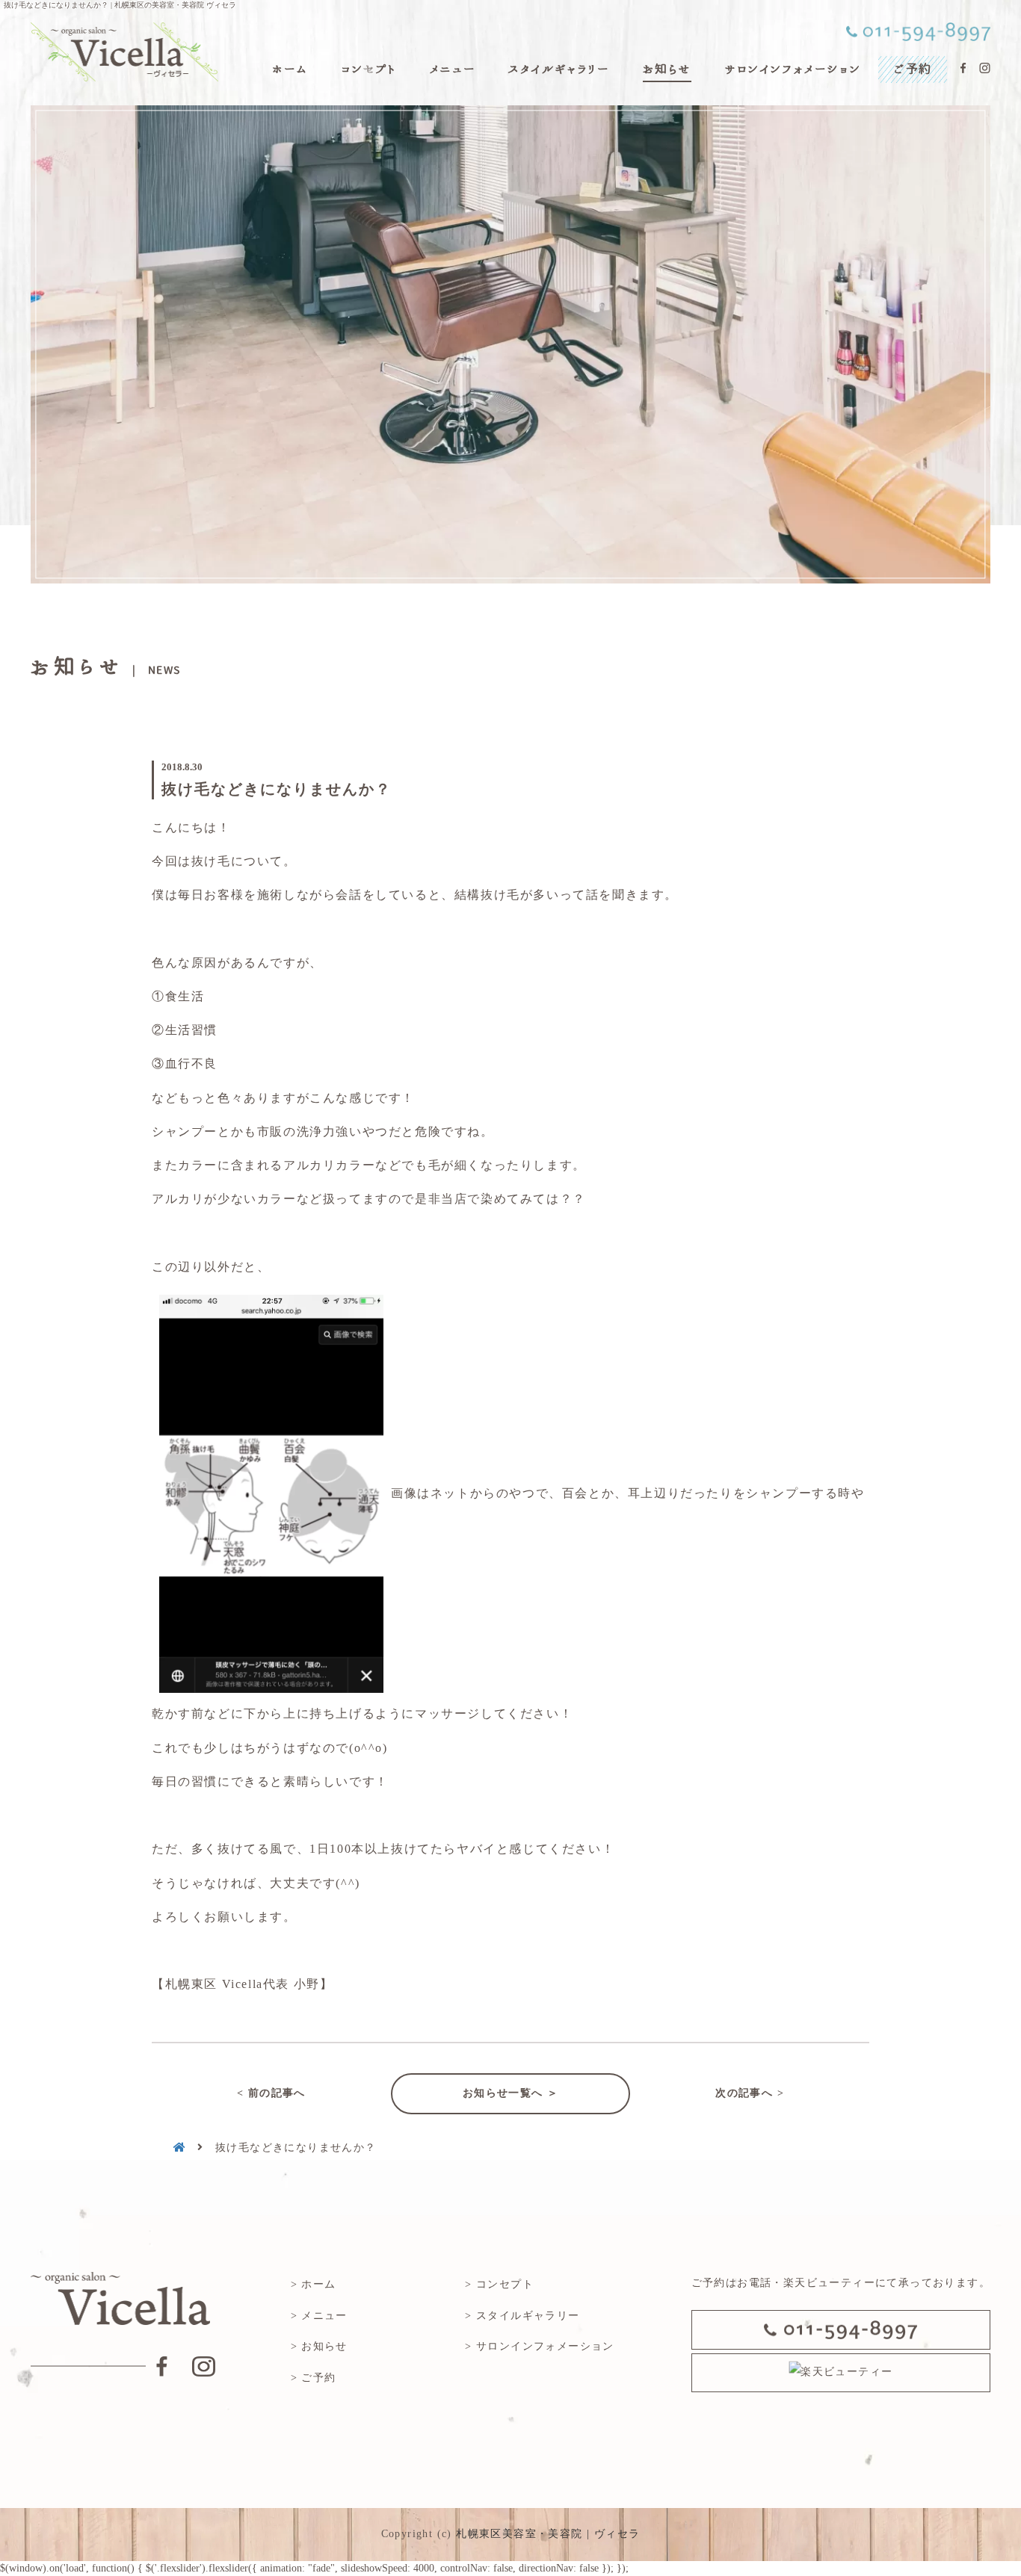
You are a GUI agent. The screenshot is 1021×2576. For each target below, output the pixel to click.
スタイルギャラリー (559, 69)
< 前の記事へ (271, 2093)
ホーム (290, 69)
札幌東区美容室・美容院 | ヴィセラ (548, 2534)
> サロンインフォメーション (540, 2346)
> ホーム (314, 2284)
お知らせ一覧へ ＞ (511, 2093)
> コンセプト (499, 2284)
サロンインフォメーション (792, 69)
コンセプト (369, 69)
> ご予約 (314, 2378)
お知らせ (667, 69)
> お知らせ (319, 2346)
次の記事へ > (750, 2093)
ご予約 (913, 69)
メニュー (453, 69)
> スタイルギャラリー (522, 2316)
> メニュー (319, 2316)
